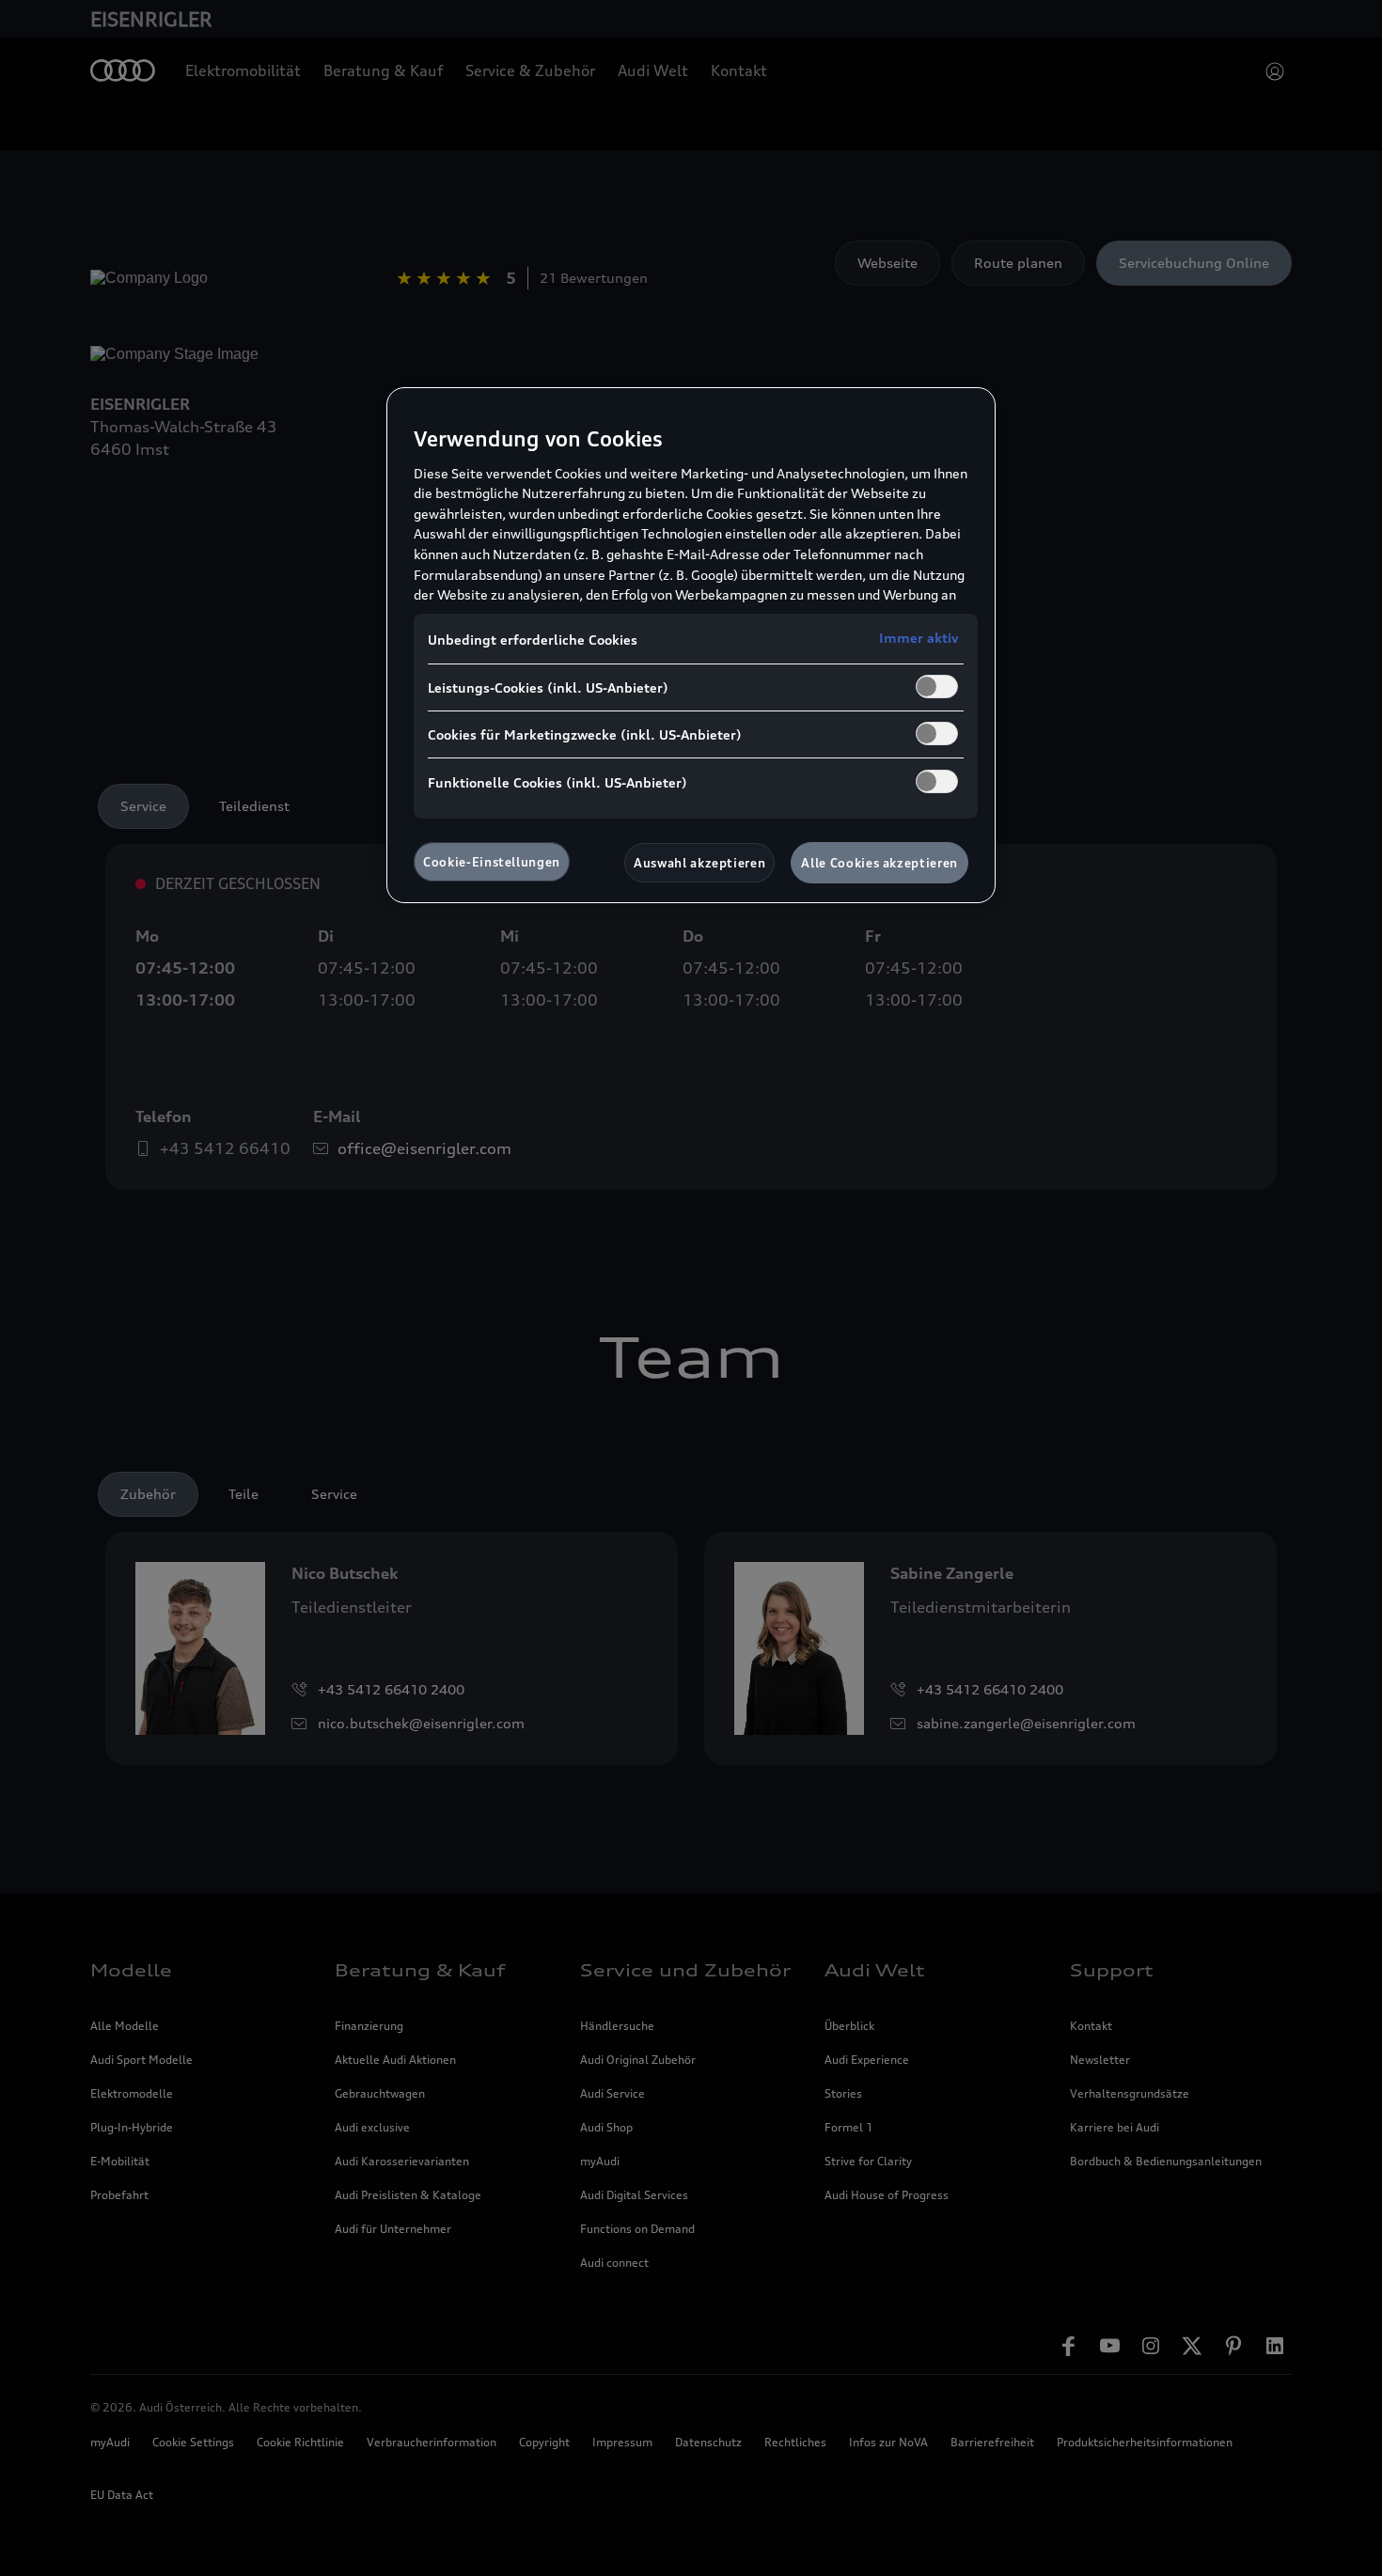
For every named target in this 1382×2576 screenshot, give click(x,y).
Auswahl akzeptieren (699, 863)
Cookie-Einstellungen (492, 862)
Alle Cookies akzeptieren (879, 863)
